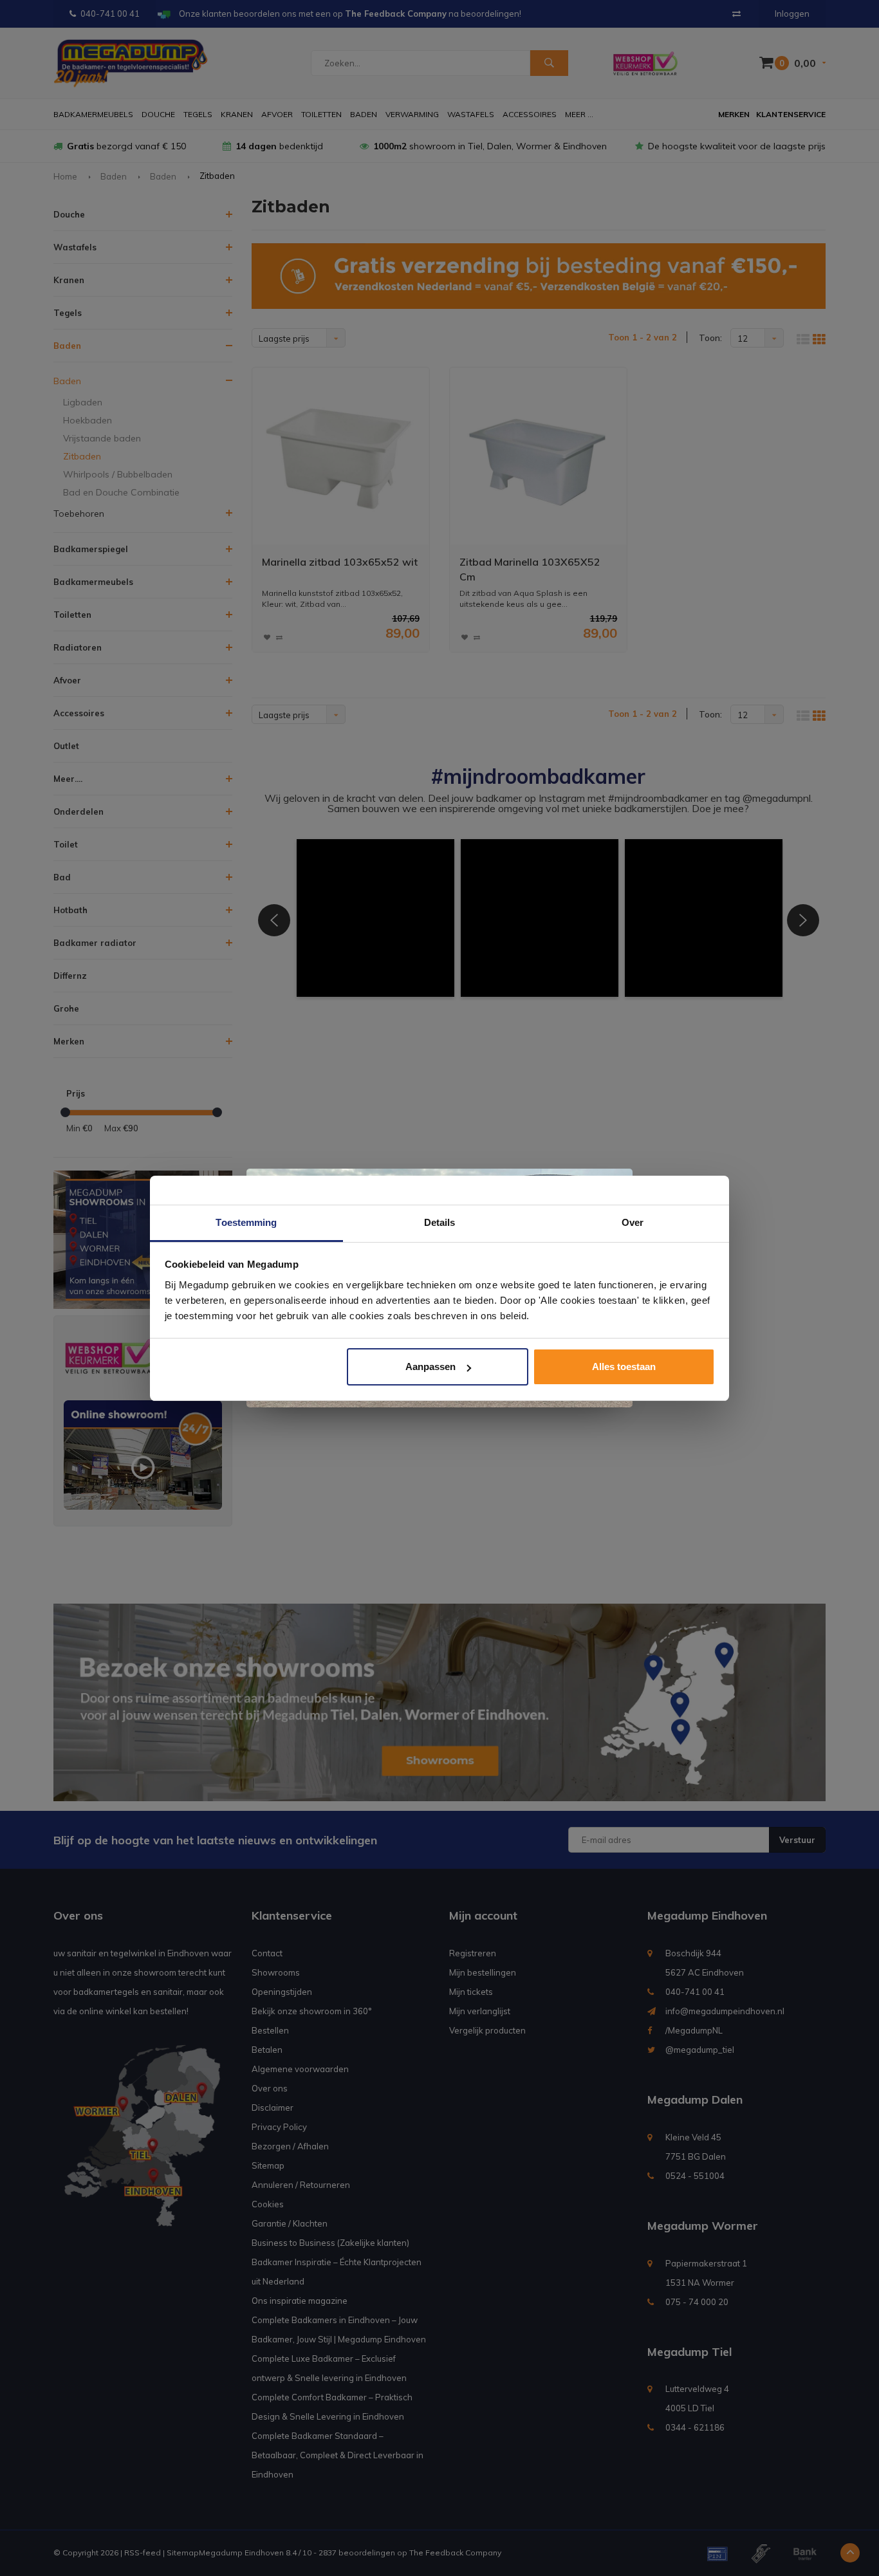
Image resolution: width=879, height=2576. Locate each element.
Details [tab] (440, 1222)
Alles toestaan (624, 1367)
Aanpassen (430, 1367)
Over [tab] (633, 1222)
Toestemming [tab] (246, 1222)
